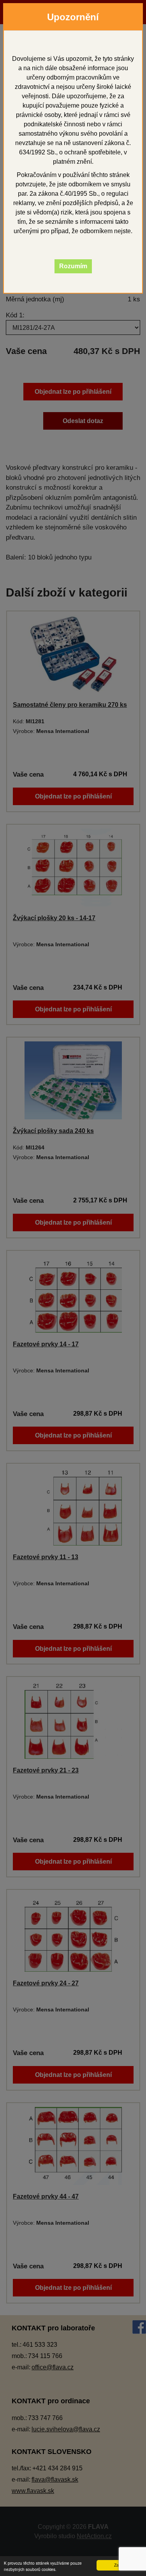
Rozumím (73, 266)
